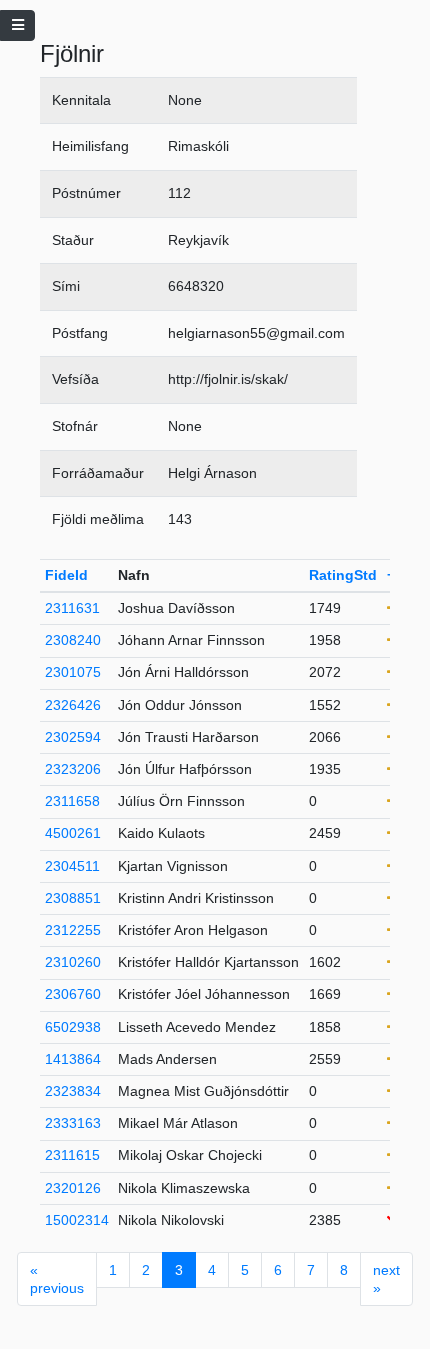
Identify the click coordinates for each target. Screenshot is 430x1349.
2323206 (73, 769)
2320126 (73, 1188)
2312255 (73, 930)
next (386, 1279)
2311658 (72, 801)
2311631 (72, 608)
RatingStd (343, 575)
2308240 (73, 640)
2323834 (73, 1091)
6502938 (73, 1027)
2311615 (72, 1155)
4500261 (73, 833)
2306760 (73, 994)
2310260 (73, 962)
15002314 (77, 1220)
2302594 (73, 737)
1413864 (73, 1059)
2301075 (73, 672)
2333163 (73, 1123)
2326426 (73, 705)
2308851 (73, 898)
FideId (66, 575)
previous (57, 1279)
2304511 (72, 866)
